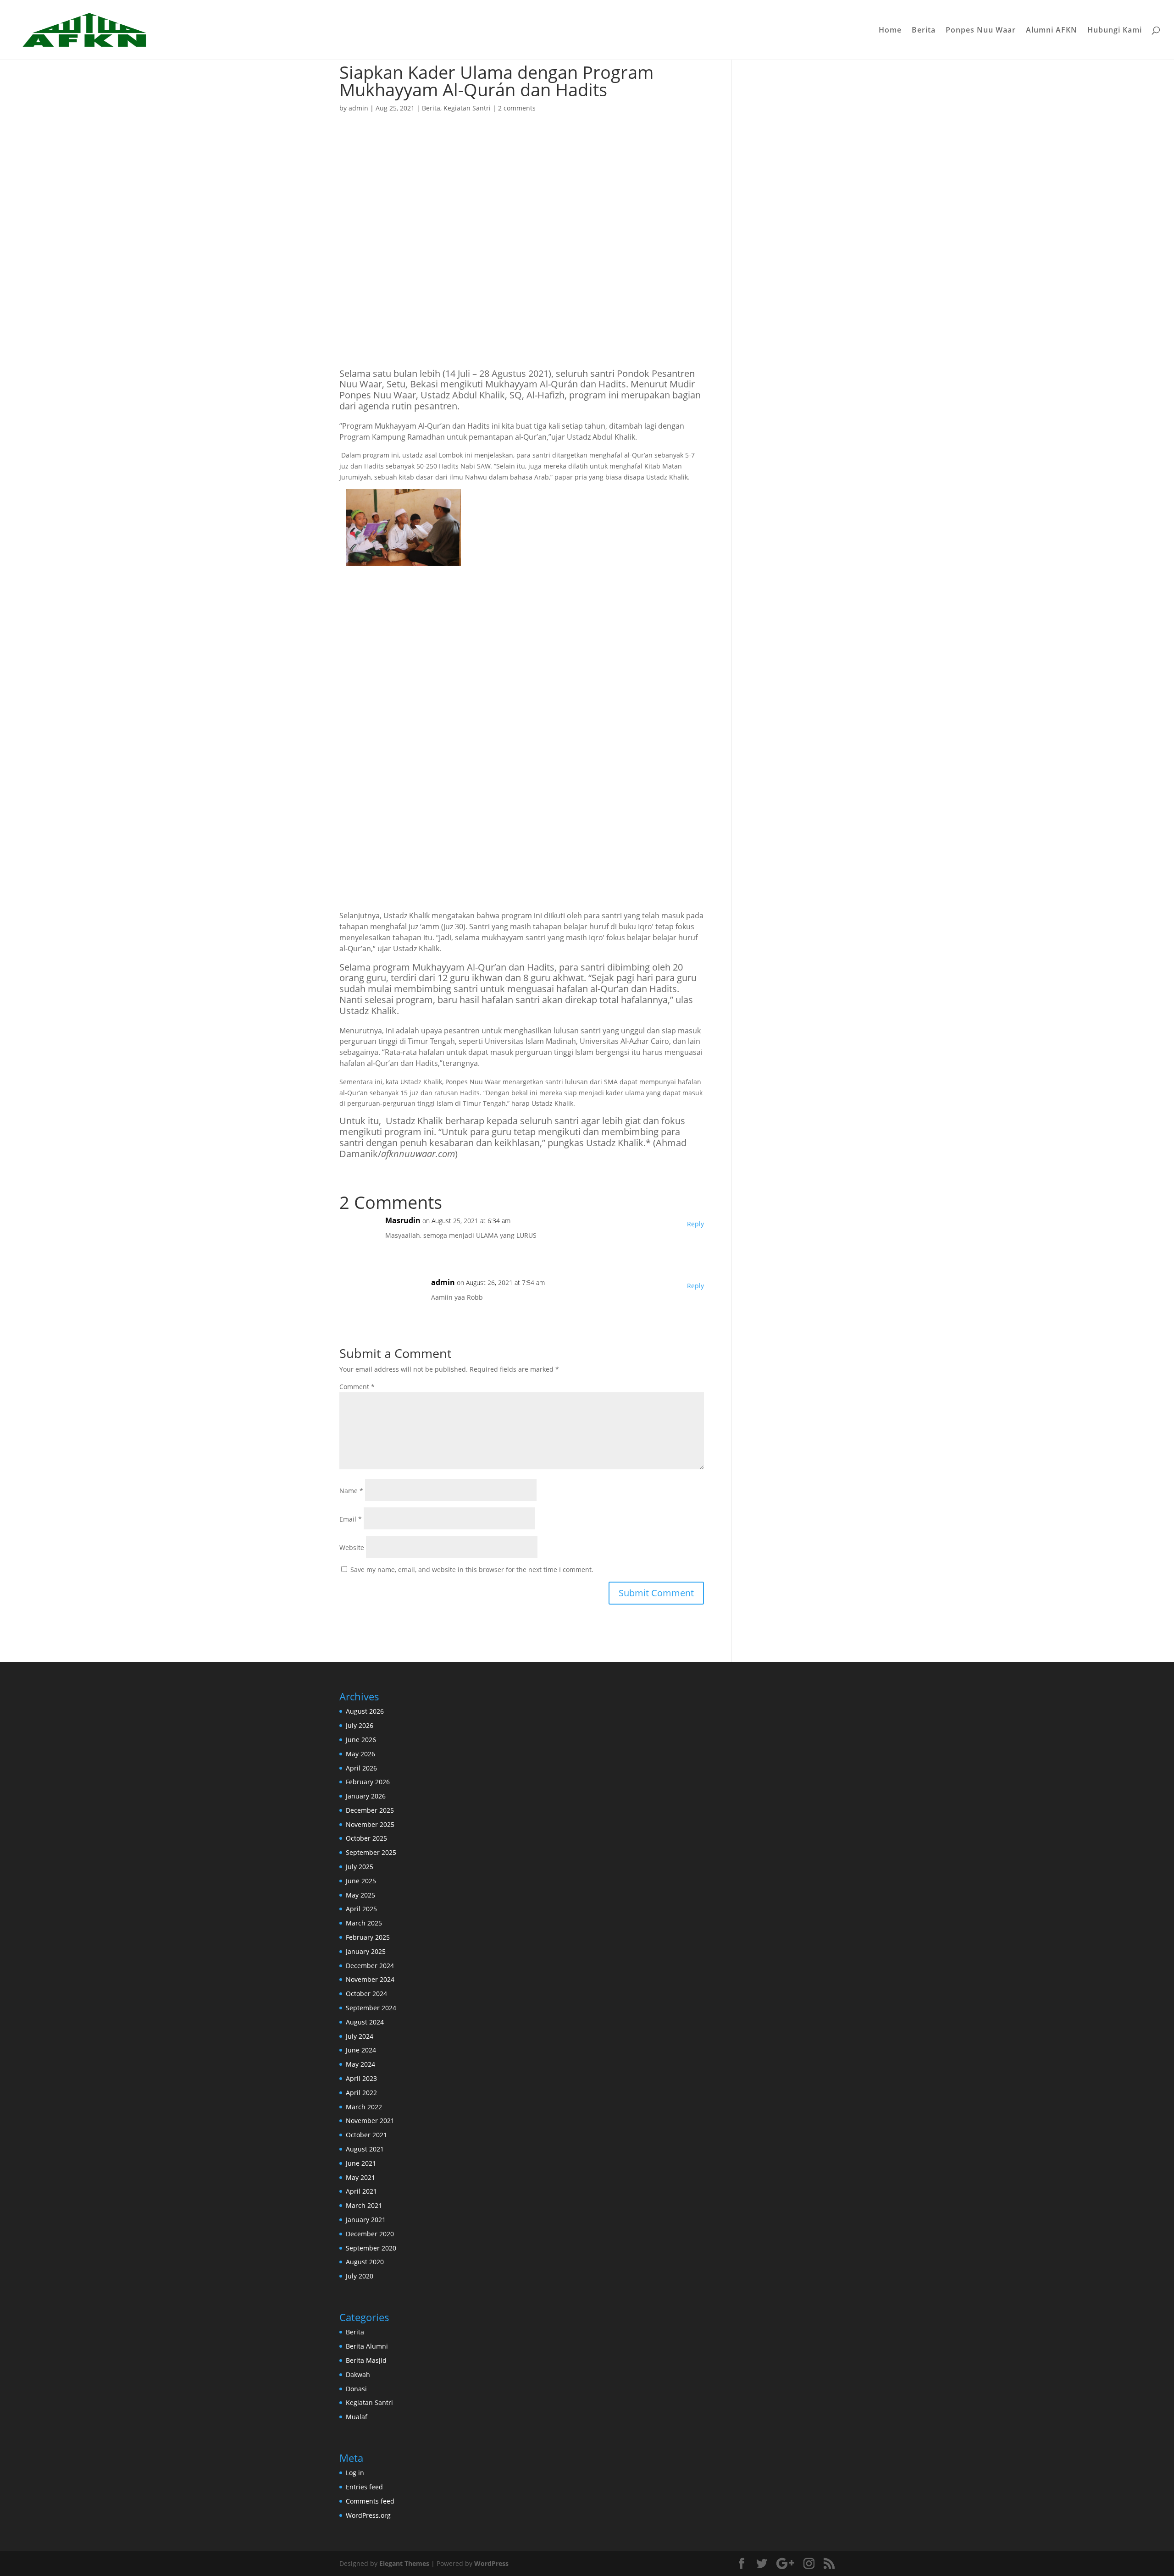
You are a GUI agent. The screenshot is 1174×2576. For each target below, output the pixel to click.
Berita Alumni (367, 2346)
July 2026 (360, 1725)
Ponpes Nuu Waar (981, 31)
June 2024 (361, 2050)
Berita (924, 31)
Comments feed (370, 2501)
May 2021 (360, 2177)
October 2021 (366, 2135)
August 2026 (365, 1711)
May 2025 (360, 1895)
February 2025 (368, 1937)
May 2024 (360, 2064)
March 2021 (364, 2205)
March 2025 (364, 1923)
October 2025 (366, 1838)
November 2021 (370, 2121)
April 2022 (361, 2093)
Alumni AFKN (1052, 31)
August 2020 (365, 2262)
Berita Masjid (366, 2360)
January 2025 (366, 1951)
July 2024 (360, 2036)
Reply (695, 1224)
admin (358, 108)
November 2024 (370, 1979)
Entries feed (364, 2487)
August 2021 (365, 2149)
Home (890, 31)
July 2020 (360, 2276)
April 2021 (361, 2191)
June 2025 (361, 1881)
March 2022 (364, 2107)
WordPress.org (368, 2515)
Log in (355, 2473)
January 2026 (366, 1796)
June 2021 (361, 2163)
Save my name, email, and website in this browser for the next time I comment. (472, 1569)
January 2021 (366, 2220)
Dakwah (358, 2375)
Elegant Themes (404, 2563)
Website (352, 1547)
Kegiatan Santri (467, 108)
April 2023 (361, 2078)
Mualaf (357, 2417)
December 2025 (370, 1810)
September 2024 (371, 2008)
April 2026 (361, 1768)
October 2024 (366, 1994)
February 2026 (368, 1782)
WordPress (491, 2563)
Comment (357, 1387)
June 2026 (361, 1740)
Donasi (356, 2389)
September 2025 (371, 1852)
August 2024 (365, 2022)
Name (351, 1491)
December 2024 (370, 1966)
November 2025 (370, 1824)
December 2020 (370, 2234)
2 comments (517, 108)
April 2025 (361, 1909)
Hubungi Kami (1115, 31)
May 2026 (360, 1754)
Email (351, 1519)
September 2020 (371, 2248)
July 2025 (360, 1867)
